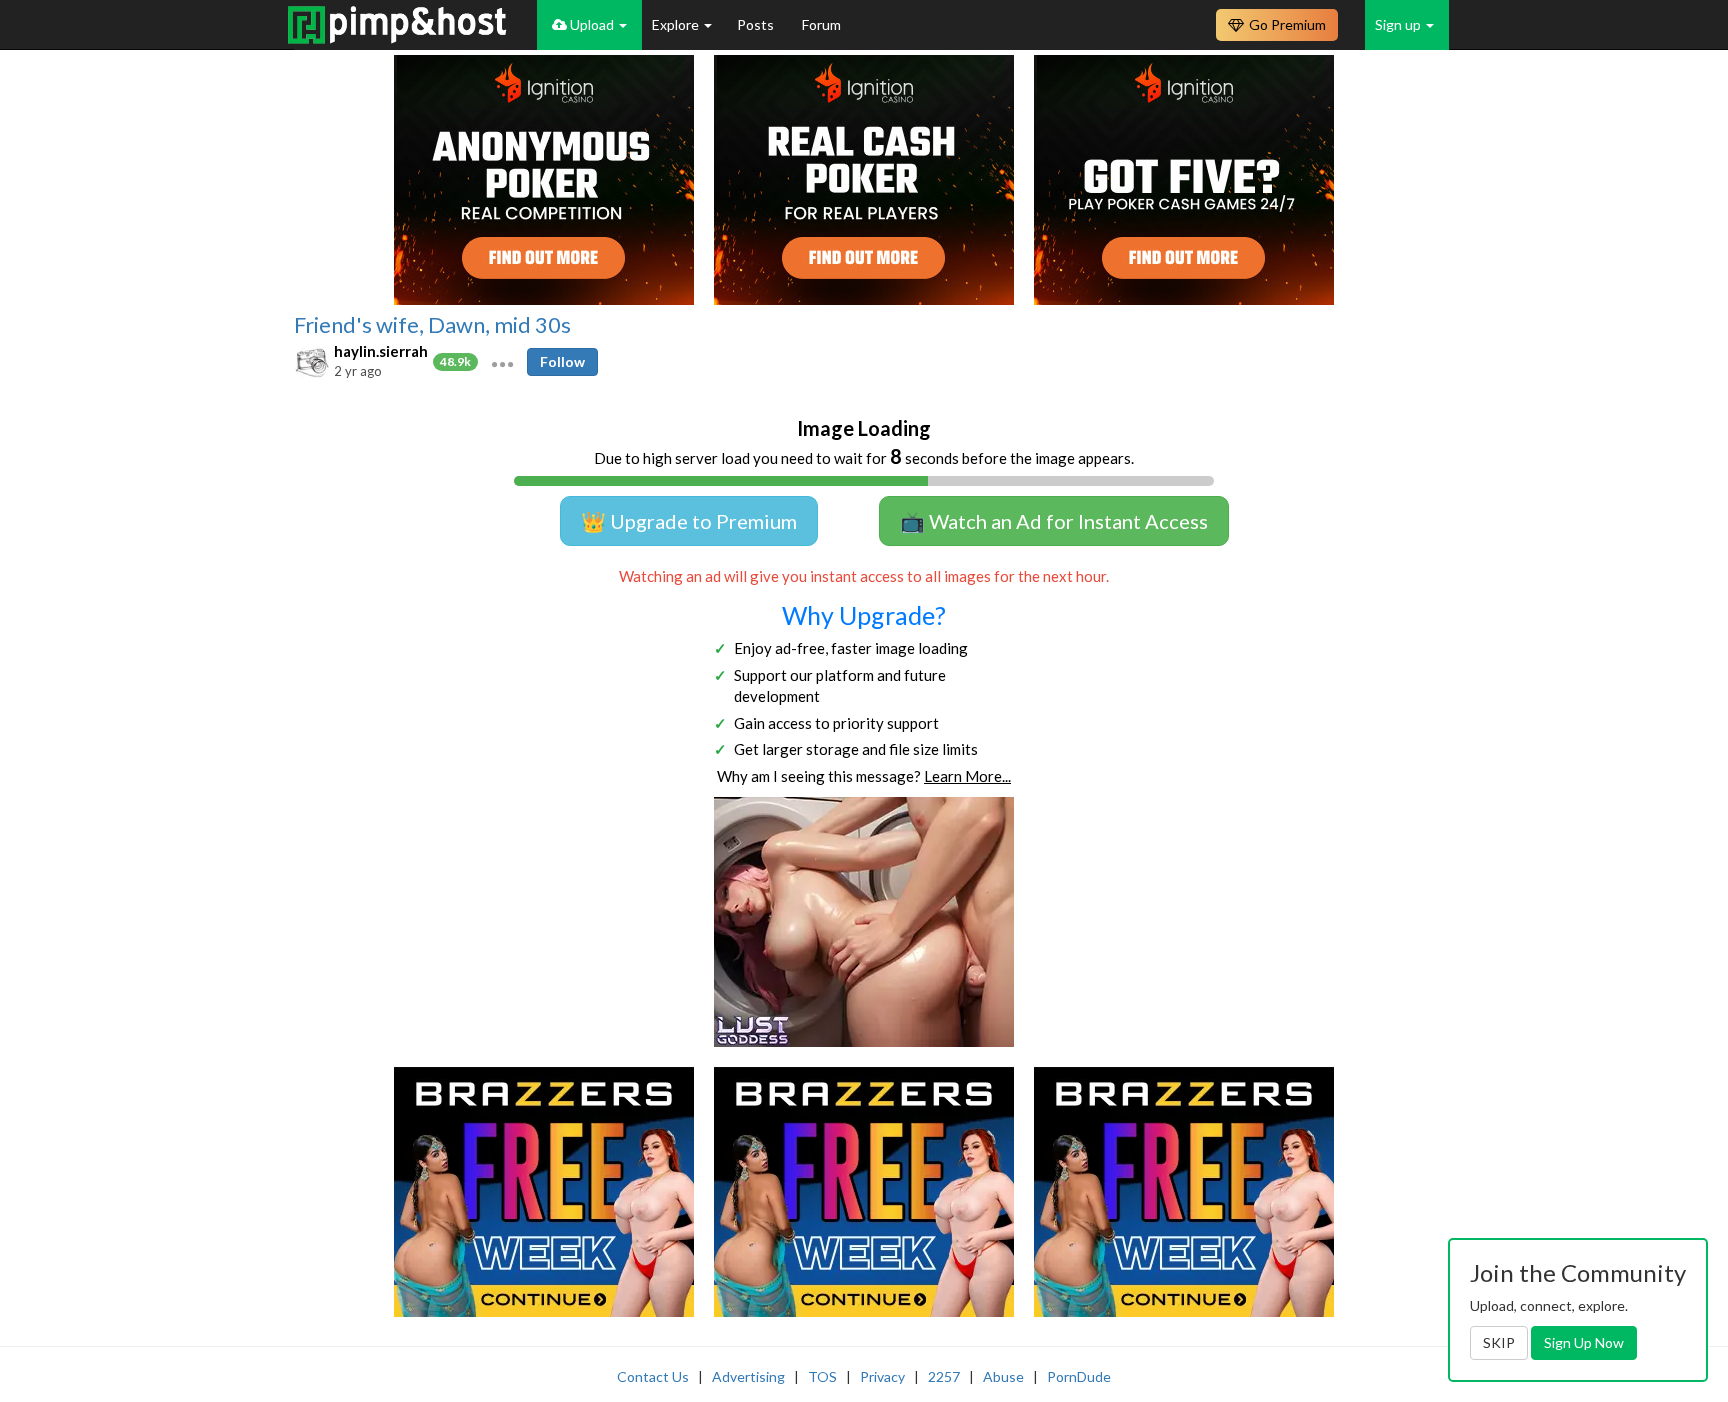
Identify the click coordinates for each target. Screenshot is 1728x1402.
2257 (944, 1376)
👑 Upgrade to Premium (689, 521)
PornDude (1079, 1376)
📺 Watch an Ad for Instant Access (1054, 521)
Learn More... (967, 776)
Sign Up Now (1584, 1342)
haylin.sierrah (381, 351)
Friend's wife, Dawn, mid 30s (432, 325)
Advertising (748, 1376)
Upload (592, 24)
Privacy (882, 1376)
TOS (822, 1376)
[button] (502, 362)
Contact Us (653, 1376)
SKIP (1499, 1342)
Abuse (1003, 1376)
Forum (821, 24)
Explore (677, 24)
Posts (757, 24)
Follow (562, 361)
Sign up (1399, 24)
